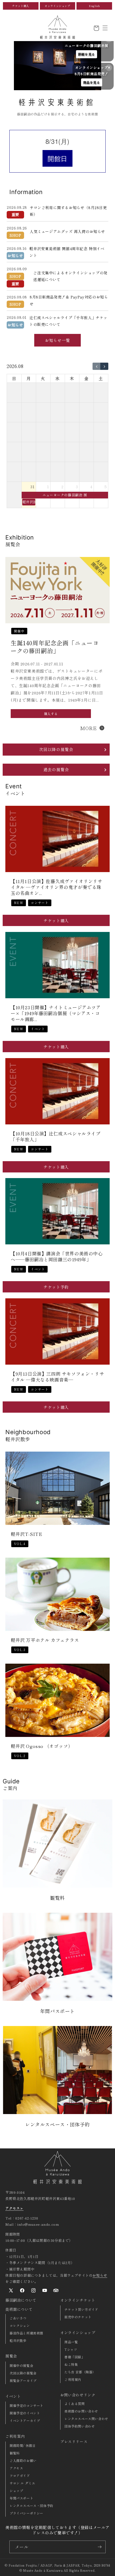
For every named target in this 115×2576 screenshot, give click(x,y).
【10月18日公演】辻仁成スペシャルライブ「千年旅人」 (56, 1136)
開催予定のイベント (25, 2413)
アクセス (16, 2468)
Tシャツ (71, 2349)
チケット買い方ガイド (81, 2309)
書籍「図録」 (75, 2357)
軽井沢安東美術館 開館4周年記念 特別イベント (67, 252)
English (94, 6)
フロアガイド (20, 2475)
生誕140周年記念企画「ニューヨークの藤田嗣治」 (55, 646)
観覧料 (15, 2453)
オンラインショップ (57, 6)
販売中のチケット (78, 2317)
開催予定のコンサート (26, 2405)
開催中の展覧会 (21, 2365)
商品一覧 (71, 2342)
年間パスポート (21, 2498)
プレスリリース (74, 2442)
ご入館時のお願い (23, 2460)
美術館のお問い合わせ (81, 2411)
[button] (105, 28)
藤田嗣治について (21, 2300)
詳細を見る (87, 54)
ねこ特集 (71, 2364)
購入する (51, 713)
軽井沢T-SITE (26, 1534)
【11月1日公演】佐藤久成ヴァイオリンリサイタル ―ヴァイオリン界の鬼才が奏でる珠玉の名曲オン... (57, 887)
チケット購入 (21, 6)
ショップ (16, 2491)
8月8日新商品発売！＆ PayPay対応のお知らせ (69, 300)
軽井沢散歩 (18, 2340)
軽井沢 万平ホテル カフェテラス (45, 1640)
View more (56, 1854)
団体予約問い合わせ (80, 2426)
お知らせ (100, 2275)
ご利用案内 (15, 2436)
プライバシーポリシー (26, 2513)
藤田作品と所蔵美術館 (26, 2333)
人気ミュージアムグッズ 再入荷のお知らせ (67, 231)
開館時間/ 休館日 (23, 2445)
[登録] (99, 2547)
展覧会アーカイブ (23, 2380)
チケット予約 (56, 1287)
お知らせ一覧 (57, 340)
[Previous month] (97, 366)
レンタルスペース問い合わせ (86, 2419)
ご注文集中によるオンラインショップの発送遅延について (70, 276)
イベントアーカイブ (25, 2420)
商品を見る (92, 82)
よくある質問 (75, 2404)
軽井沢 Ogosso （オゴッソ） (42, 1746)
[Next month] (104, 366)
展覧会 (11, 2356)
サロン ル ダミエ (22, 2483)
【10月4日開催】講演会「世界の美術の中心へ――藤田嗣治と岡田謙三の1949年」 (57, 1256)
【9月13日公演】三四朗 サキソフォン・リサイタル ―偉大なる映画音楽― (57, 1377)
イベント (13, 2396)
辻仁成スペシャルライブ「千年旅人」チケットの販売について (68, 321)
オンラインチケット (78, 2300)
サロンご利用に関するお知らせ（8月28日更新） (68, 211)
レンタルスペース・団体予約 (32, 2506)
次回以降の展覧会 (23, 2373)
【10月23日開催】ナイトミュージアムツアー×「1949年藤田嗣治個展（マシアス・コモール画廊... (56, 1013)
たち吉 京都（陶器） (80, 2372)
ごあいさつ (18, 2318)
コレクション (20, 2325)
